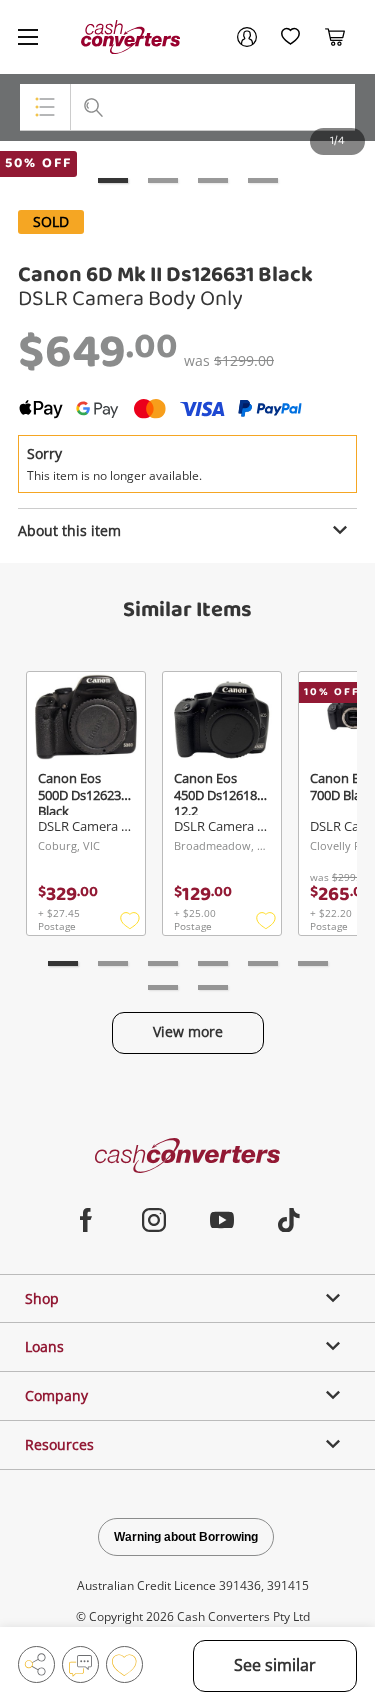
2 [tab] (163, 180)
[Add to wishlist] (124, 1664)
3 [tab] (213, 180)
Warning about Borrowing (186, 1537)
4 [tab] (263, 180)
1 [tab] (113, 180)
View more (188, 1031)
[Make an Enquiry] (80, 1664)
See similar (275, 1665)
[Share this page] (36, 1664)
